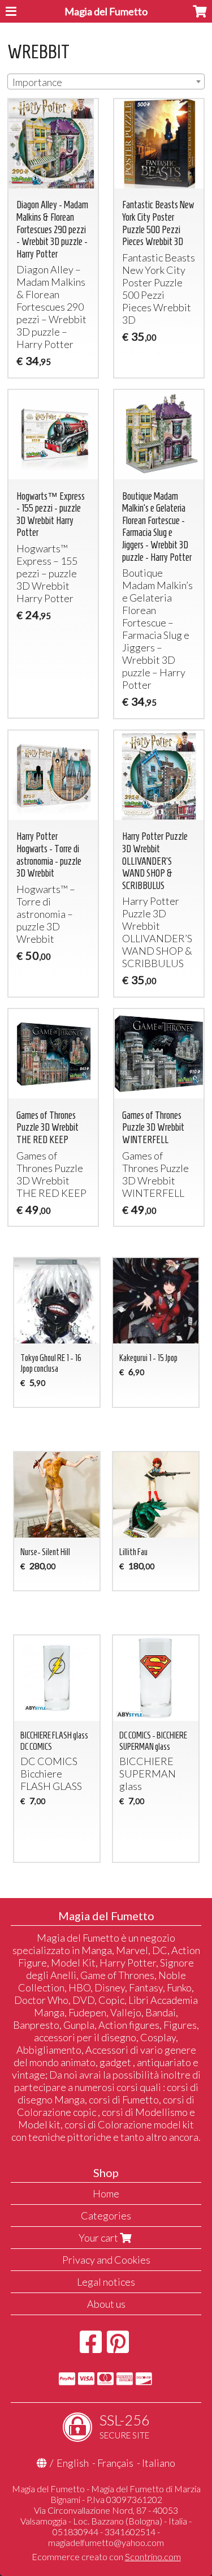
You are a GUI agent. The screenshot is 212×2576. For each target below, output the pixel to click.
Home (106, 2193)
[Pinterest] (118, 2347)
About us (106, 2304)
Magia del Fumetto (106, 11)
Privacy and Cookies (106, 2260)
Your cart (99, 2238)
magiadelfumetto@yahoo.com (106, 2542)
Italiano (159, 2463)
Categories (106, 2216)
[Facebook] (91, 2347)
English (73, 2463)
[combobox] (106, 81)
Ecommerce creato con (106, 2556)
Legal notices (106, 2282)
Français (115, 2463)
